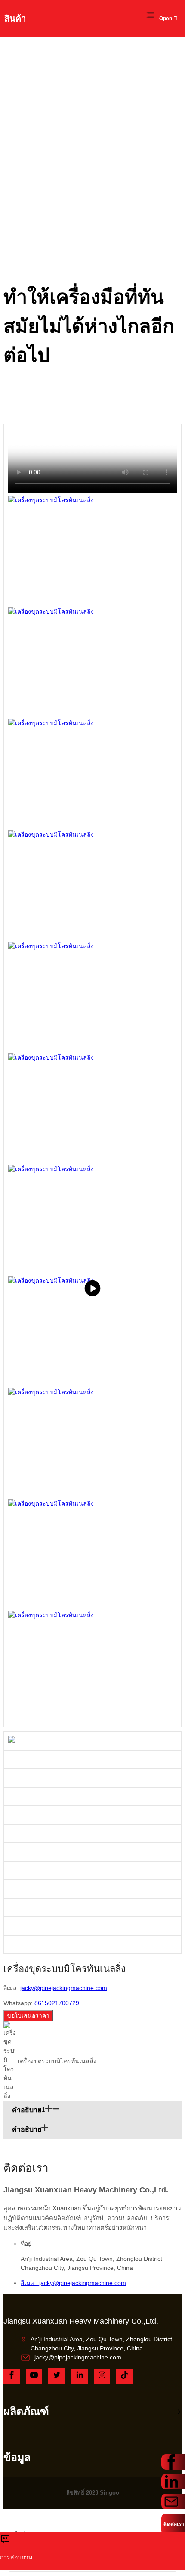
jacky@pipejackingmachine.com (64, 1988)
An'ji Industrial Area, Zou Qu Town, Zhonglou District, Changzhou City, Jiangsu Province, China (102, 2344)
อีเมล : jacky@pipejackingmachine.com (73, 2283)
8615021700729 (57, 2003)
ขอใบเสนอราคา (28, 2015)
